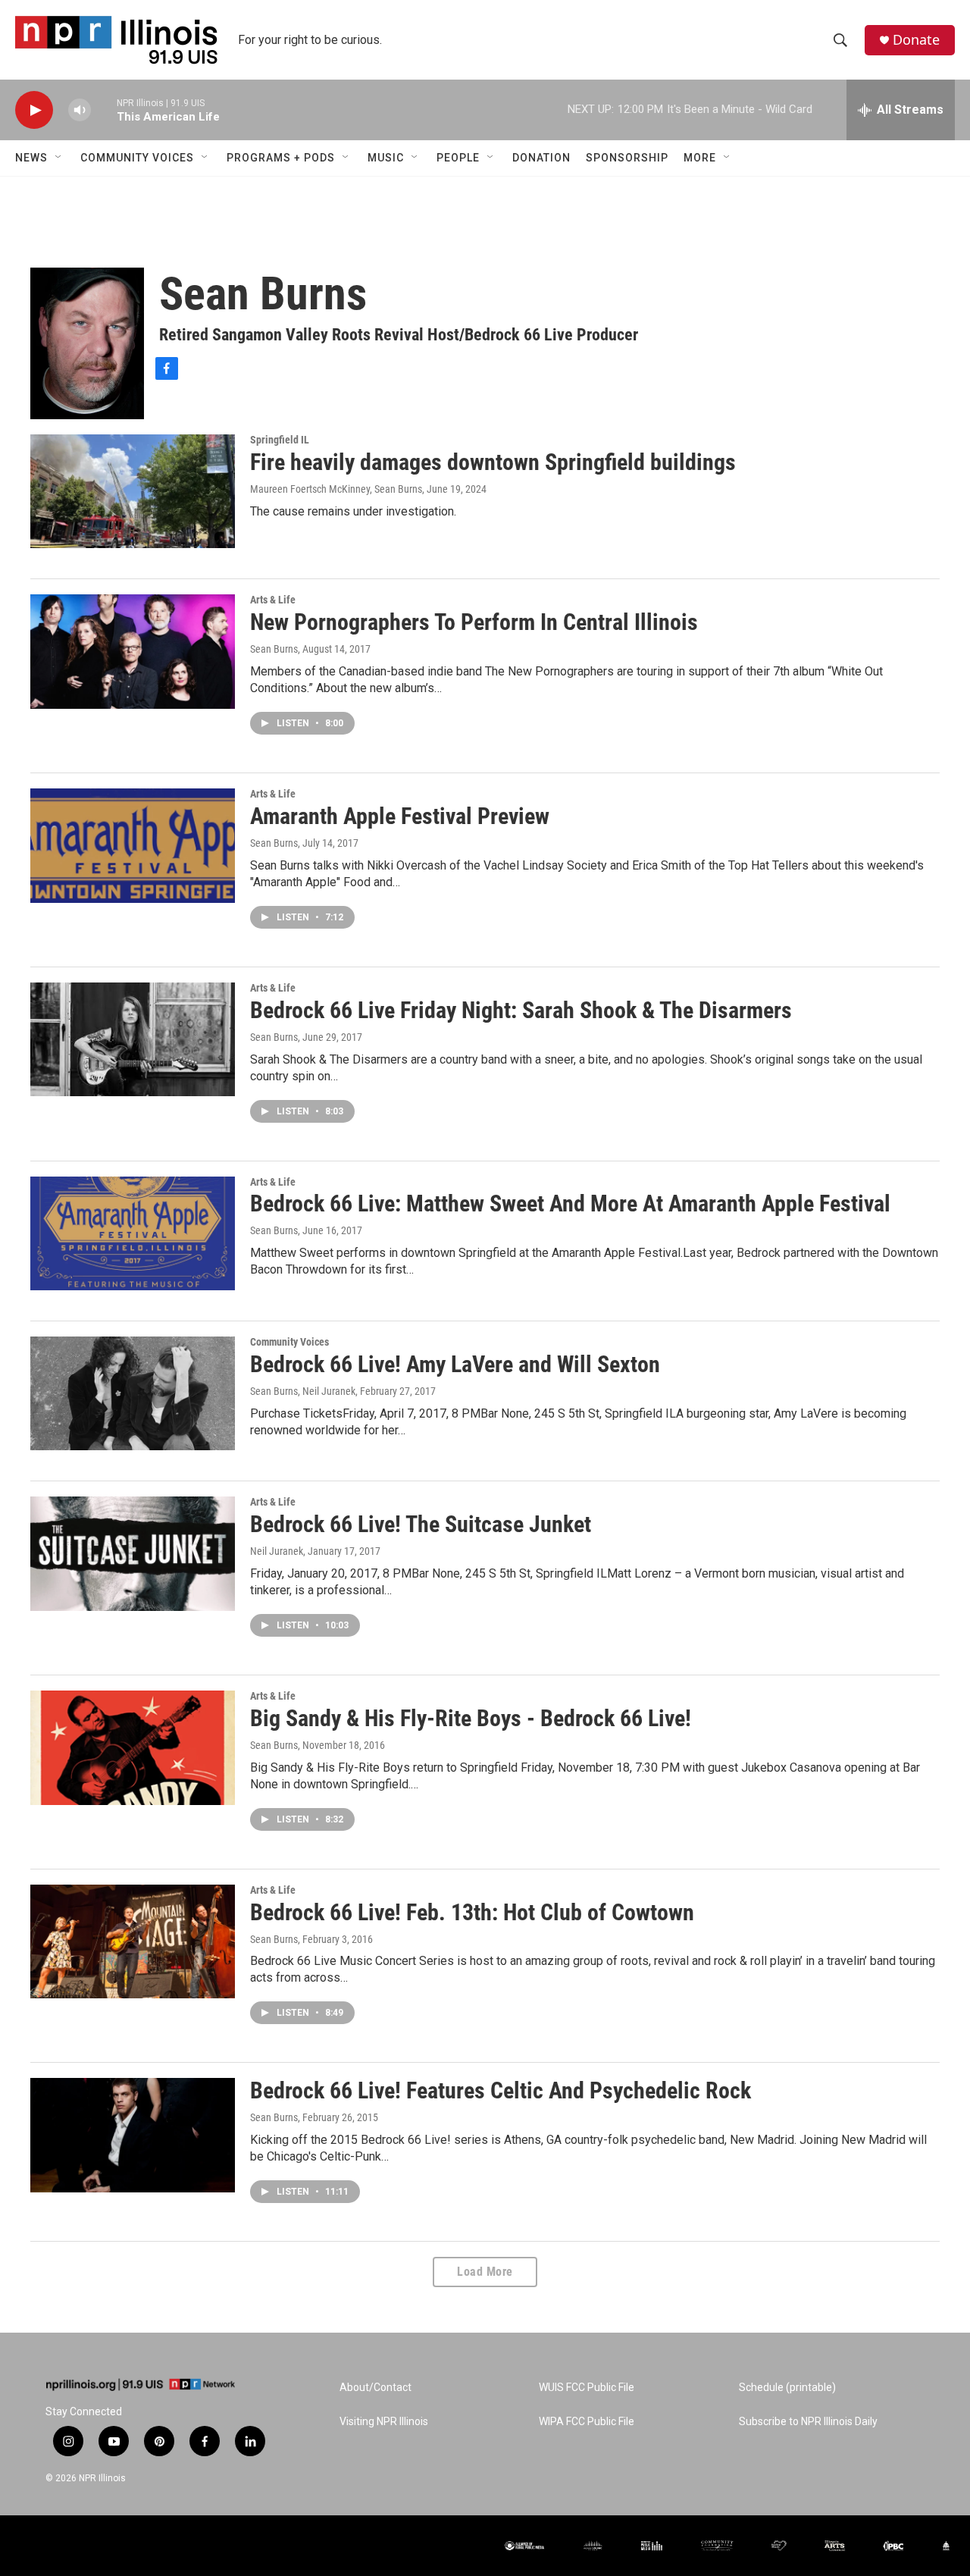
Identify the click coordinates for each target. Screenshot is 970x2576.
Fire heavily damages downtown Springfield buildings (493, 462)
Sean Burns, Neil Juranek (303, 1391)
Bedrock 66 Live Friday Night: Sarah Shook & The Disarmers (521, 1010)
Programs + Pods (281, 158)
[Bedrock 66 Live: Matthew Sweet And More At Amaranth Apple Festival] (133, 1233)
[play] (34, 110)
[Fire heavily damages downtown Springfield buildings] (133, 491)
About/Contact (375, 2388)
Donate (916, 40)
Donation (541, 158)
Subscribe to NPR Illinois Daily (808, 2422)
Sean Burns (274, 649)
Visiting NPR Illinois (384, 2422)
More (700, 158)
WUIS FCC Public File (587, 2388)
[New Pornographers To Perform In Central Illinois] (133, 651)
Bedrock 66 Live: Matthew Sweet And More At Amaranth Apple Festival (570, 1203)
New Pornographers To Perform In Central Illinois (474, 622)
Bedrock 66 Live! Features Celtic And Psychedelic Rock (501, 2090)
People (458, 158)
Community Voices (137, 158)
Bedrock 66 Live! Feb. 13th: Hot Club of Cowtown (472, 1912)
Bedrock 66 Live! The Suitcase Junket (421, 1524)
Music (386, 158)
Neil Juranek (277, 1551)
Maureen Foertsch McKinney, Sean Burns (336, 489)
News (31, 158)
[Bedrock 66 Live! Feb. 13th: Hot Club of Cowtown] (133, 1941)
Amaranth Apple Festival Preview (400, 816)
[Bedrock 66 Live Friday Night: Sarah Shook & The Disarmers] (133, 1039)
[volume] (80, 110)
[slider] (104, 110)
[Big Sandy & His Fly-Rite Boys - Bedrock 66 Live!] (133, 1747)
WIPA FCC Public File (587, 2422)
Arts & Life (273, 600)
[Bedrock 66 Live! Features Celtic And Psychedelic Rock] (133, 2135)
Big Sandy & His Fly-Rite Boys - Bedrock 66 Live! (471, 1718)
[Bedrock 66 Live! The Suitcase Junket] (133, 1553)
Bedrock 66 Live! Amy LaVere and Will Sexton (455, 1364)
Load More (485, 2272)
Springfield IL (280, 440)
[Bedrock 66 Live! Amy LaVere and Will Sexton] (133, 1393)
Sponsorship (627, 158)
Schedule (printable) (787, 2388)
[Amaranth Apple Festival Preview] (133, 845)
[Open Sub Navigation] (59, 158)
